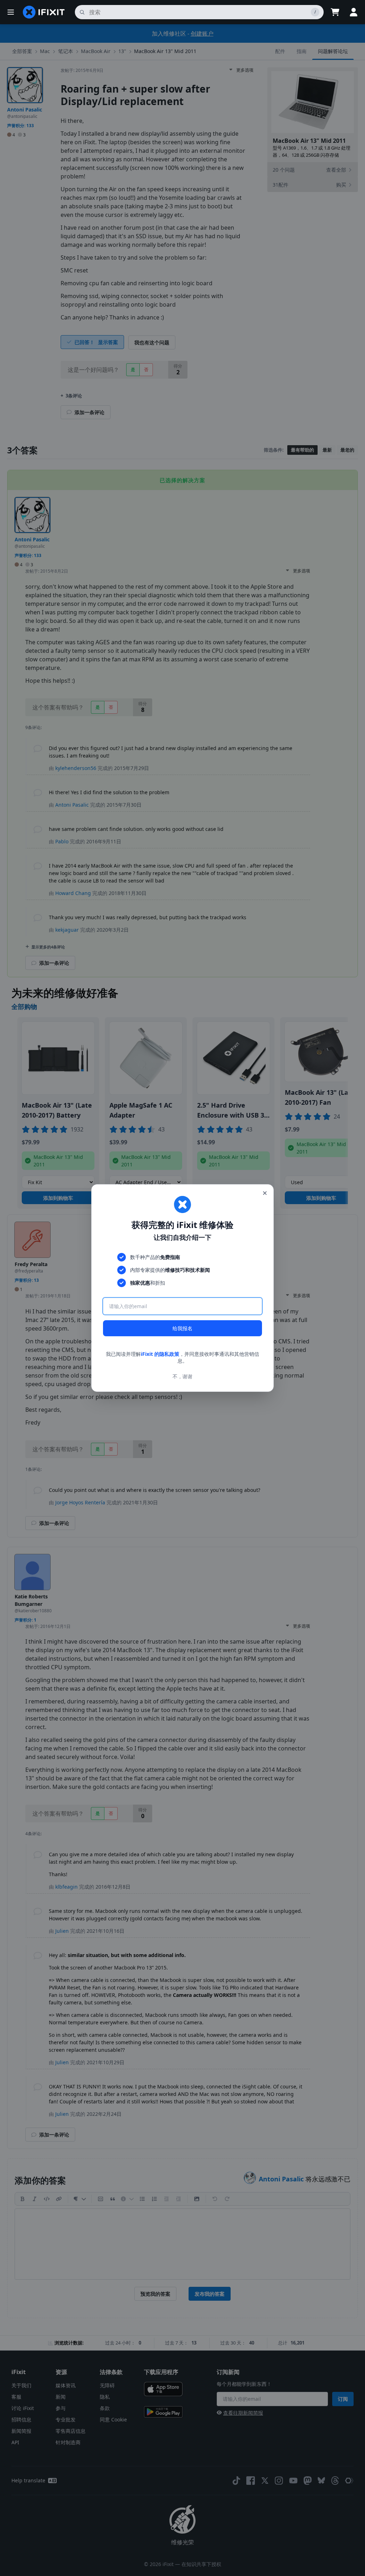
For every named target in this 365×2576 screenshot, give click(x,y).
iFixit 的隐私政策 (160, 1354)
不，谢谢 (182, 1376)
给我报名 (182, 1328)
